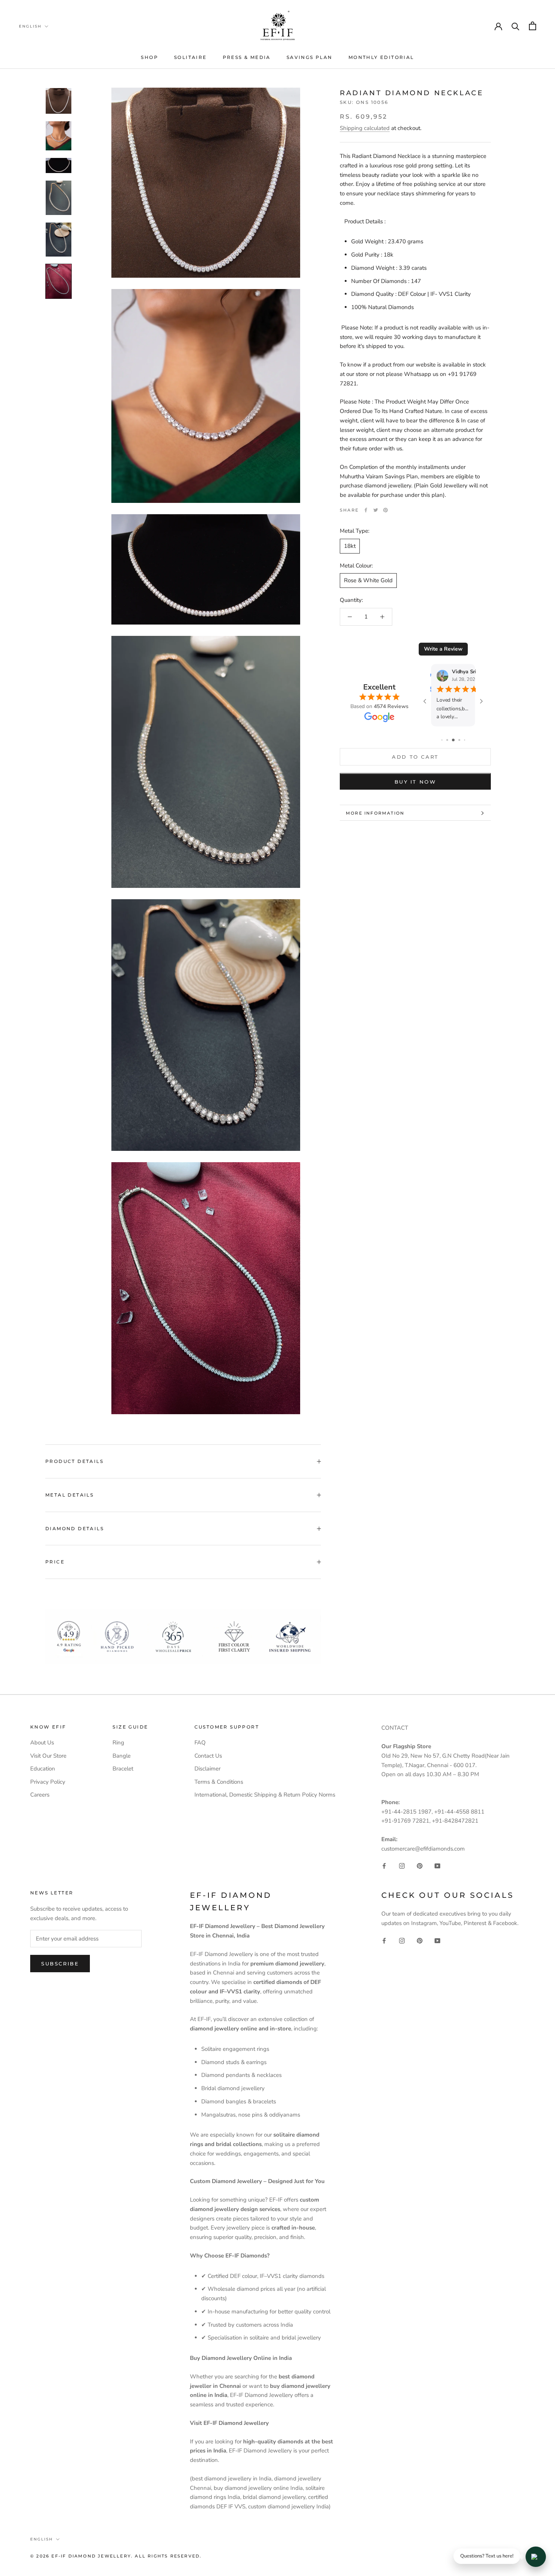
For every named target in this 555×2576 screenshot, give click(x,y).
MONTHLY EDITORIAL (381, 57)
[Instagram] (402, 1866)
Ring (118, 1743)
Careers (40, 1795)
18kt (350, 546)
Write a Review (443, 649)
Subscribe (60, 1964)
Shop (150, 57)
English (30, 26)
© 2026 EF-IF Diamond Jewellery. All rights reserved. (116, 2556)
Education (43, 1769)
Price (55, 1562)
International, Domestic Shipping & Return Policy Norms (265, 1795)
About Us (42, 1743)
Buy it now (415, 782)
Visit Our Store (48, 1756)
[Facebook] (366, 510)
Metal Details (69, 1495)
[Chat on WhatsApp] (536, 2557)
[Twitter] (376, 510)
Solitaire (190, 57)
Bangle (122, 1756)
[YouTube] (437, 1866)
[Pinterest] (385, 510)
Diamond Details (75, 1528)
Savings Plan (310, 57)
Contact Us (208, 1756)
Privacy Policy (48, 1782)
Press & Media (247, 57)
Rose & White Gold (368, 581)
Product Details (74, 1461)
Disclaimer (207, 1769)
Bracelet (123, 1769)
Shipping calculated (365, 128)
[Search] (516, 26)
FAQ (200, 1743)
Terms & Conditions (219, 1782)
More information (375, 813)
